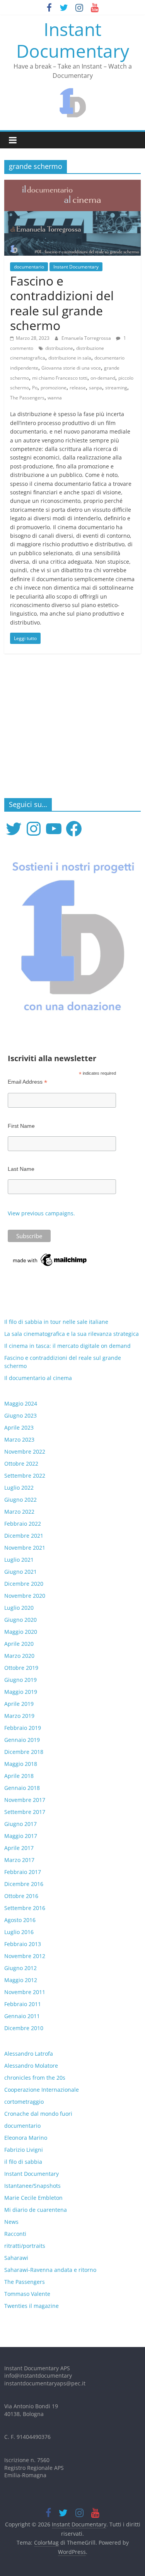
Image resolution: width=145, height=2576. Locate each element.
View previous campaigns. (41, 1213)
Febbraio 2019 (23, 1728)
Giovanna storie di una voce (71, 368)
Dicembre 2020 (24, 1584)
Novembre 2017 (25, 1800)
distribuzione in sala (70, 358)
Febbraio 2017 (23, 1872)
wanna (55, 398)
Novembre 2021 (25, 1548)
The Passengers (27, 398)
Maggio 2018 (21, 1764)
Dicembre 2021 (24, 1536)
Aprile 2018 (19, 1776)
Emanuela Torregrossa (87, 338)
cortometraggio (24, 2102)
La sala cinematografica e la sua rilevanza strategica (72, 1334)
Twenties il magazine (32, 2306)
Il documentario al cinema (38, 1378)
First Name (21, 1126)
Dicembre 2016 (24, 1884)
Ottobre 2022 (21, 1464)
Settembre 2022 (25, 1476)
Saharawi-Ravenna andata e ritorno (50, 2270)
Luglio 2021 (19, 1560)
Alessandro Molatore (31, 2066)
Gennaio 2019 (22, 1740)
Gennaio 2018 (22, 1788)
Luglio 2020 (19, 1608)
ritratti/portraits (25, 2246)
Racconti (15, 2234)
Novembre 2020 (25, 1596)
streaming (116, 388)
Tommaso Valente (27, 2294)
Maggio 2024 (21, 1403)
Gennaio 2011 (22, 2016)
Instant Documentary (73, 40)
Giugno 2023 (20, 1415)
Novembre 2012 (25, 1956)
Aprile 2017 (19, 1848)
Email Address (27, 1082)
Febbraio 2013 (23, 1944)
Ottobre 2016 (21, 1896)
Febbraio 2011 (23, 2004)
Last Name (21, 1169)
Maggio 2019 (21, 1692)
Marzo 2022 (19, 1512)
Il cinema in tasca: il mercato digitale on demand (67, 1346)
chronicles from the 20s (35, 2078)
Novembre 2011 (25, 1992)
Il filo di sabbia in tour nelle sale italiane (56, 1322)
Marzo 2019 (19, 1716)
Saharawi (16, 2258)
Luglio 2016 (19, 1932)
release (78, 388)
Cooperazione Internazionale (42, 2090)
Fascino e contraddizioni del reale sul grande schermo (62, 303)
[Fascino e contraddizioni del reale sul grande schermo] (72, 184)
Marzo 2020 (19, 1656)
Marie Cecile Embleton (33, 2198)
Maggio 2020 (21, 1632)
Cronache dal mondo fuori (38, 2114)
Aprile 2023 (19, 1427)
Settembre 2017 (25, 1812)
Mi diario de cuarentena (36, 2210)
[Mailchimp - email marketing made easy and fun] (50, 1256)
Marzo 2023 (19, 1439)
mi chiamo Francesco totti (60, 378)
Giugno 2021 (20, 1572)
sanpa (96, 388)
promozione (54, 388)
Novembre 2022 (25, 1451)
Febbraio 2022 (23, 1524)
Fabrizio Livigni (24, 2150)
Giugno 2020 (20, 1620)
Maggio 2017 (21, 1836)
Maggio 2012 (21, 1980)
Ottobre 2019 (21, 1668)
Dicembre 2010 (24, 2028)
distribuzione (59, 348)
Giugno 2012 (20, 1968)
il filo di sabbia (23, 2162)
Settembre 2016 (25, 1908)
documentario (29, 267)
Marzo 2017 (19, 1860)
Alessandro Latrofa (29, 2054)
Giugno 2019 (20, 1680)
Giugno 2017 (20, 1824)
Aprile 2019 (19, 1704)
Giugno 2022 (20, 1500)
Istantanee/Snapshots (32, 2186)
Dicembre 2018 (24, 1752)
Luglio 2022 (19, 1488)
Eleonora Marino (26, 2138)
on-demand (103, 378)
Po (35, 388)
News (11, 2222)
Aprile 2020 (19, 1644)
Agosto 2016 (20, 1920)
